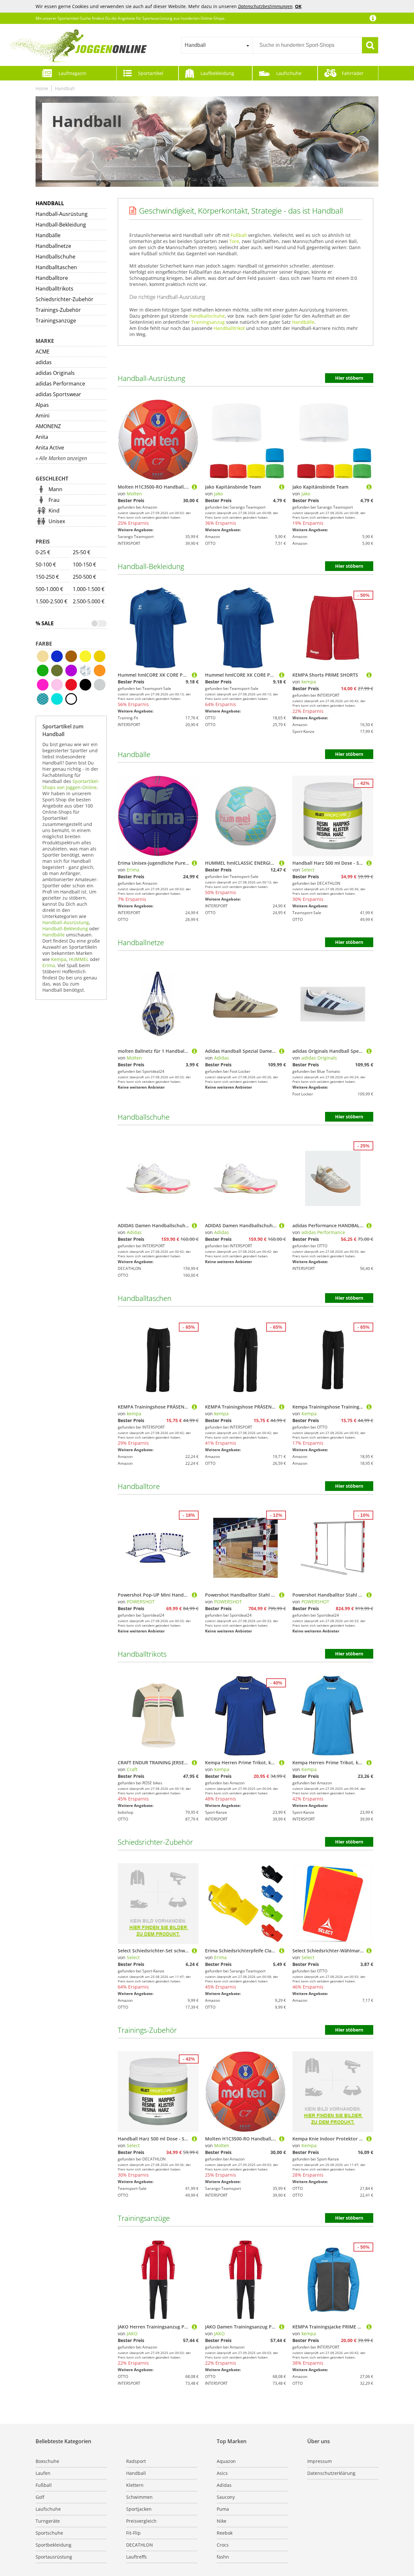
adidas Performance (60, 384)
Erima (49, 965)
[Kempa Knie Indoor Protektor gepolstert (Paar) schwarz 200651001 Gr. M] (369, 2139)
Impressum (320, 2461)
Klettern (135, 2485)
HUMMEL (79, 959)
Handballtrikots (54, 289)
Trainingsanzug (208, 322)
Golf (40, 2497)
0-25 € (43, 552)
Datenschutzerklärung (331, 2473)
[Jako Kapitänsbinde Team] (282, 487)
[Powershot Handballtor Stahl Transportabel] (282, 1595)
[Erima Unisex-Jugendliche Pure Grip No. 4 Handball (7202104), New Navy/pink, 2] (194, 863)
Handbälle (48, 235)
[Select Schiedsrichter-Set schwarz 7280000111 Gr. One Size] (194, 1951)
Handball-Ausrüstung (62, 214)
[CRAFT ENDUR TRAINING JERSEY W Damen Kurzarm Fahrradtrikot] (194, 1763)
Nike (222, 2521)
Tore (234, 241)
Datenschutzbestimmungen (265, 6)
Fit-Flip (133, 2533)
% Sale (45, 623)
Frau (54, 500)
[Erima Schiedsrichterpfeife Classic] (282, 1951)
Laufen (43, 2473)
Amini (43, 416)
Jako (218, 494)
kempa (309, 682)
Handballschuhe (55, 257)
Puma (223, 2509)
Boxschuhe (47, 2461)
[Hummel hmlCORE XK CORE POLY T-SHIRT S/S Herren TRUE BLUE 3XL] (194, 675)
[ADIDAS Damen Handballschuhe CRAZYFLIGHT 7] (194, 1225)
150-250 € (47, 577)
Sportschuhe (49, 2533)
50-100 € (46, 565)
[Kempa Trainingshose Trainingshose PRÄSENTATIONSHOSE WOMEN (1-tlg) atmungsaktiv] (369, 1407)
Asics (222, 2473)
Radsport (136, 2461)
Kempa (59, 959)
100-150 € (84, 565)
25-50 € (82, 552)
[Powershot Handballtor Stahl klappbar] (369, 1595)
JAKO (132, 2333)
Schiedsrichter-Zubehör (65, 299)
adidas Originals (55, 373)
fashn (223, 2557)
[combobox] (217, 45)
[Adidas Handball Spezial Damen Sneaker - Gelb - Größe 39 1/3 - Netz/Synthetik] (282, 1051)
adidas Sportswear (58, 394)
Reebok (225, 2533)
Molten (134, 494)
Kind (54, 511)
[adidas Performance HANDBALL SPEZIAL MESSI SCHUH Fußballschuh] (369, 1225)
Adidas (222, 1058)
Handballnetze (53, 246)
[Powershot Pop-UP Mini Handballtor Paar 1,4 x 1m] (194, 1595)
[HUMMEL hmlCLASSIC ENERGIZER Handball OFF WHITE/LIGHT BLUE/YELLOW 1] (282, 863)
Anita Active (50, 448)
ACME (43, 352)
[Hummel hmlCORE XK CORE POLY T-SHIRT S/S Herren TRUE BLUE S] (282, 675)
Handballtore (52, 278)
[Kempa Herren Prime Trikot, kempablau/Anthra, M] (282, 1763)
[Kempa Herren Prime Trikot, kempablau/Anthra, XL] (369, 1763)
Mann (55, 489)
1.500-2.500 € (51, 601)
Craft (132, 1769)
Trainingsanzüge (56, 321)
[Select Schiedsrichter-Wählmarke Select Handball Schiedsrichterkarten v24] (369, 1951)
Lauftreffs (136, 2557)
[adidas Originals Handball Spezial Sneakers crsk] (369, 1051)
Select (308, 870)
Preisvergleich (141, 2521)
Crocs (223, 2545)
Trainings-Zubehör (58, 310)
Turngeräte (48, 2521)
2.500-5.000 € (89, 601)
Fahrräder (353, 73)
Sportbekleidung (54, 2545)
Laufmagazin (72, 73)
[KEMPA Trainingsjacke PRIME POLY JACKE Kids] (369, 2327)
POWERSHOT (141, 1602)
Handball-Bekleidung (61, 225)
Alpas (42, 405)
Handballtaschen (56, 267)
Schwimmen (139, 2497)
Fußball (239, 235)
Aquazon (226, 2461)
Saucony (226, 2497)
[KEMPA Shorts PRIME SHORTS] (369, 675)
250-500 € (84, 577)
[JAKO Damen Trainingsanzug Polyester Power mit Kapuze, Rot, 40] (282, 2327)
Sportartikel (151, 73)
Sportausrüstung (54, 2557)
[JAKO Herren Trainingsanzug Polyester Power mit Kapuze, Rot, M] (194, 2327)
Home (42, 88)
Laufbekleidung (217, 73)
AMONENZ (48, 426)
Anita (42, 437)
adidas (44, 362)
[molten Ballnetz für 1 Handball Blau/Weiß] (194, 1051)
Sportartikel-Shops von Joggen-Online (71, 784)
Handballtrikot (229, 328)
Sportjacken (139, 2509)
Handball (65, 88)
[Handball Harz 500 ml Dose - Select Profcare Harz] (369, 863)
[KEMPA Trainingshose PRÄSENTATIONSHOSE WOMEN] (194, 1407)
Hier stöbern (349, 378)
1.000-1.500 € (89, 589)
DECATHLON (140, 2545)
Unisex (57, 521)
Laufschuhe (289, 73)
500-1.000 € (49, 589)
